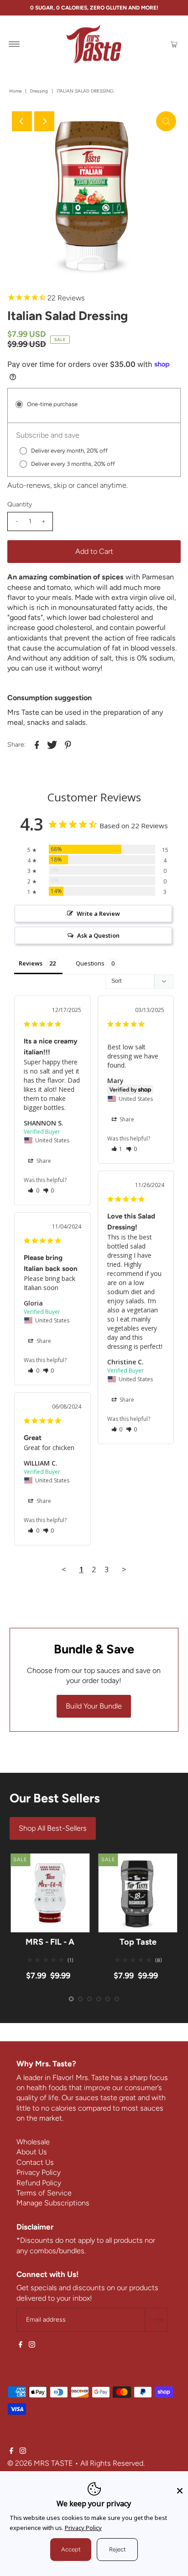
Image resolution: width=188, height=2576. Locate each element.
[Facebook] (21, 2345)
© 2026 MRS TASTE (40, 2463)
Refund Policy (39, 2183)
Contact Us (35, 2162)
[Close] (180, 2486)
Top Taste (138, 1942)
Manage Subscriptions (53, 2203)
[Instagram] (32, 2345)
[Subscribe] (156, 2320)
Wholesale (33, 2142)
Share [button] (43, 1161)
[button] (34, 1190)
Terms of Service (44, 2193)
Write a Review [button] (98, 914)
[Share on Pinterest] (68, 744)
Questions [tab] (90, 963)
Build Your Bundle (94, 1706)
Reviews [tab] (31, 963)
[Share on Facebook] (37, 744)
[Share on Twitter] (52, 744)
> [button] (124, 1569)
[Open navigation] (14, 44)
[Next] (44, 121)
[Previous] (22, 121)
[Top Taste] (138, 1893)
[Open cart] (174, 44)
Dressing (39, 91)
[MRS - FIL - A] (50, 1893)
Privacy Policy (39, 2172)
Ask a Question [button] (98, 935)
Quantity (20, 504)
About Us (32, 2152)
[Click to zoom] (166, 121)
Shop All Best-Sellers (53, 1828)
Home (15, 91)
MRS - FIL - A (50, 1942)
